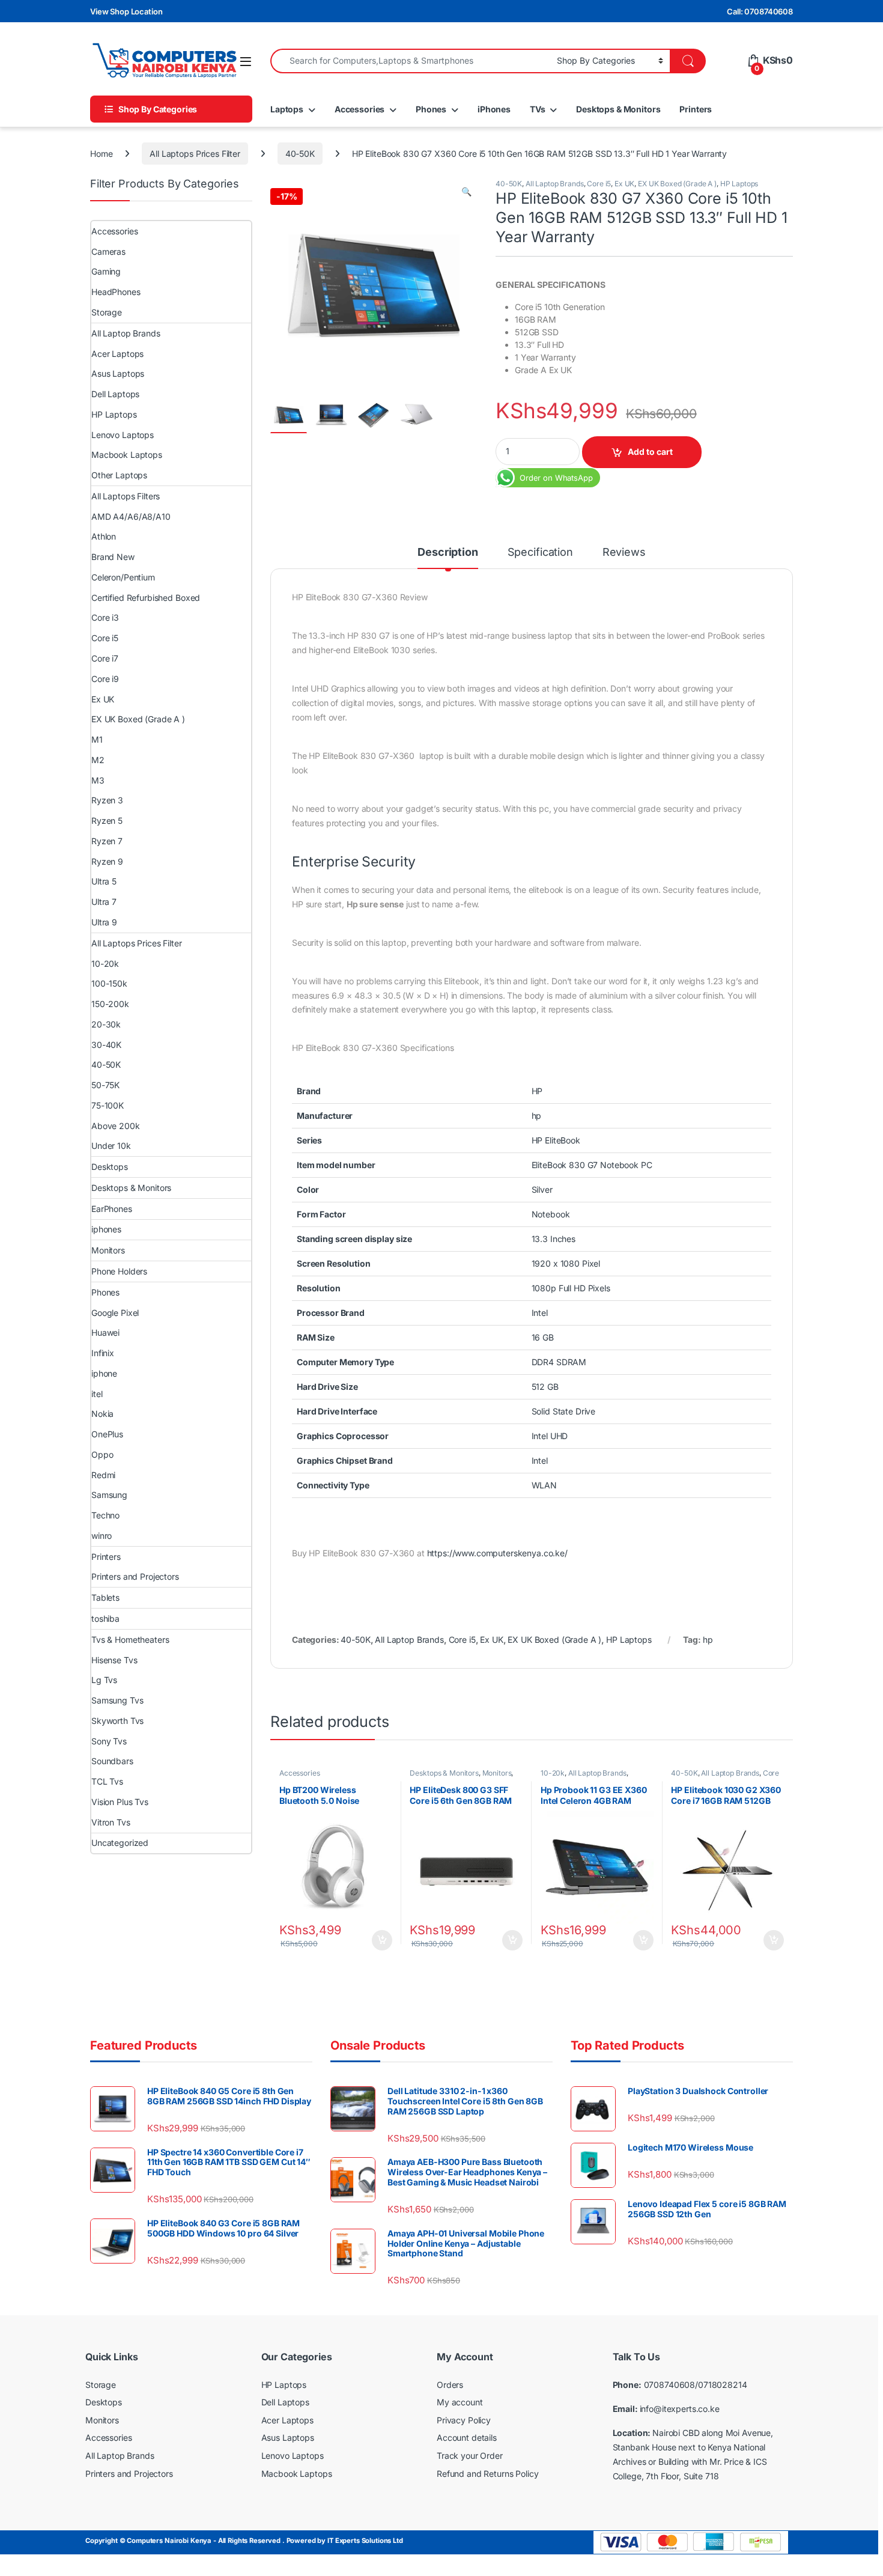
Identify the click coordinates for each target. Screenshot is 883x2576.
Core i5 (599, 184)
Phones (431, 109)
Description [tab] (448, 553)
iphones (106, 1229)
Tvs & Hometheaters (130, 1640)
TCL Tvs (107, 1781)
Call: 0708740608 (760, 11)
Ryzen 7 (107, 841)
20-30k (106, 1024)
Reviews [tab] (624, 553)
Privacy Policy (464, 2420)
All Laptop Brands (555, 184)
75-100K (108, 1105)
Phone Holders (119, 1271)
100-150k (109, 983)
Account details (467, 2437)
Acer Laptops (117, 354)
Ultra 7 (104, 902)
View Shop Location (126, 11)
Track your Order (470, 2456)
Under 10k (111, 1146)
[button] (466, 192)
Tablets (105, 1597)
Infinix (103, 1353)
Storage (107, 312)
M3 (98, 780)
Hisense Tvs (114, 1660)
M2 (98, 760)
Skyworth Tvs (117, 1721)
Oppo (102, 1454)
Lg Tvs (104, 1680)
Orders (450, 2385)
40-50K (300, 154)
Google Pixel (115, 1313)
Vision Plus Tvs (120, 1802)
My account (460, 2402)
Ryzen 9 (107, 861)
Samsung (109, 1495)
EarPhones (112, 1209)
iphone (104, 1373)
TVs (538, 109)
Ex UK (624, 184)
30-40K (106, 1045)
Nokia (102, 1414)
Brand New (113, 557)
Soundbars (112, 1761)
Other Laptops (119, 475)
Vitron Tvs (111, 1822)
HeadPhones (116, 292)
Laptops (287, 109)
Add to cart (650, 452)
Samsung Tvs (117, 1700)
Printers (696, 109)
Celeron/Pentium (123, 577)
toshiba (105, 1618)
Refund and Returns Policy (488, 2474)
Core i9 (105, 679)
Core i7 (105, 658)
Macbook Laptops (127, 455)
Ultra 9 (104, 922)
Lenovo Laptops (123, 435)
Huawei (105, 1332)
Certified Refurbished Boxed (146, 598)
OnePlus (107, 1434)
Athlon (104, 536)
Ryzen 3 (107, 800)
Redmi (103, 1475)
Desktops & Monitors (618, 109)
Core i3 (105, 617)
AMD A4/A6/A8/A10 (131, 516)
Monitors (497, 1773)
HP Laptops (739, 184)
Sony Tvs (109, 1741)
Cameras (108, 251)
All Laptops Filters (126, 496)
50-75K (105, 1085)
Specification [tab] (540, 553)
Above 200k (116, 1126)
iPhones (494, 109)
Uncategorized (120, 1843)
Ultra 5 (104, 881)
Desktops (110, 1167)
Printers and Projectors (135, 1576)
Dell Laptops (115, 394)
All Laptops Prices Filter (195, 154)
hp (708, 1640)
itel (97, 1394)
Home (101, 154)
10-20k (553, 1773)
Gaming (106, 271)
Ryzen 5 (107, 821)
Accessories (360, 109)
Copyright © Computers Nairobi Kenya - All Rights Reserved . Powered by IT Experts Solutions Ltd (244, 2541)
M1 (97, 739)
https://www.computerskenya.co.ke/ (497, 1553)
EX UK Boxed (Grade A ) (677, 184)
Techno (105, 1515)
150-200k (110, 1004)
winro (102, 1536)
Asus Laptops (118, 373)
